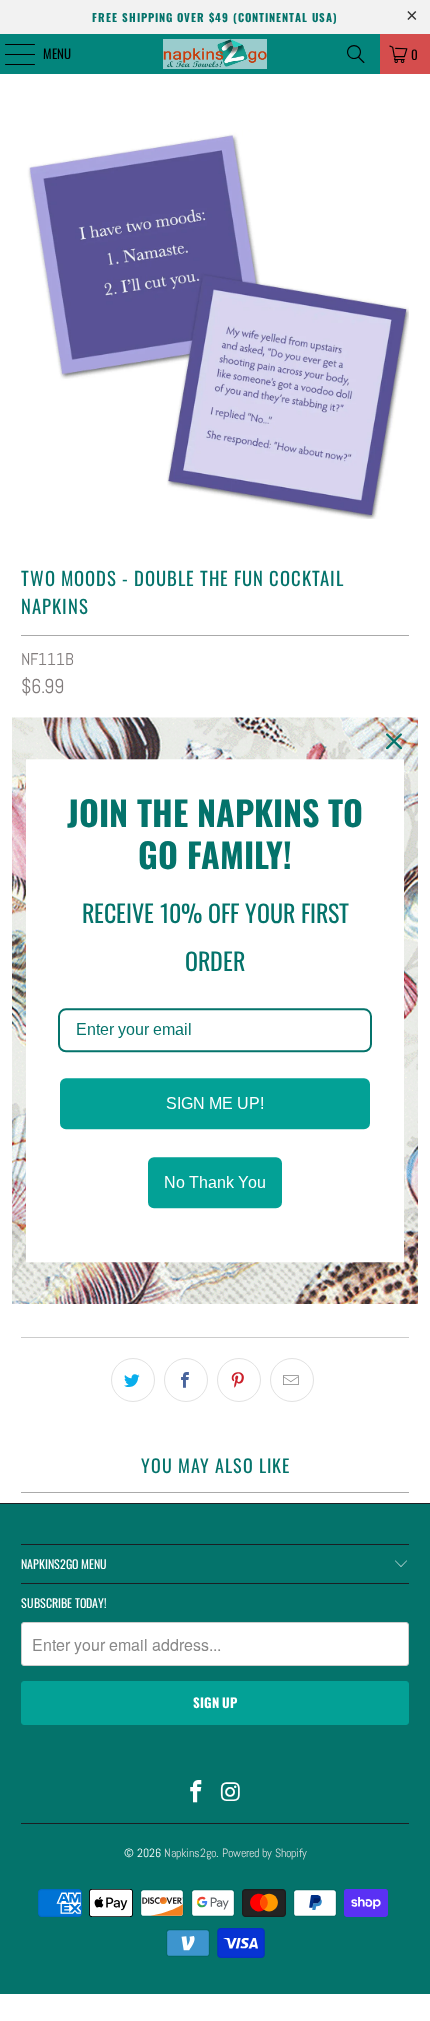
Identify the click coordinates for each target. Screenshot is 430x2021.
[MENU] (9, 54)
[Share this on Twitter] (133, 1380)
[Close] (394, 741)
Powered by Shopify (264, 1853)
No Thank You (215, 1182)
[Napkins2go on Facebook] (197, 1793)
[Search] (356, 54)
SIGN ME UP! (215, 1103)
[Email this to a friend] (292, 1380)
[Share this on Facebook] (186, 1380)
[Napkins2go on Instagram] (232, 1793)
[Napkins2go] (215, 54)
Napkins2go (190, 1853)
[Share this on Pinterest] (239, 1380)
